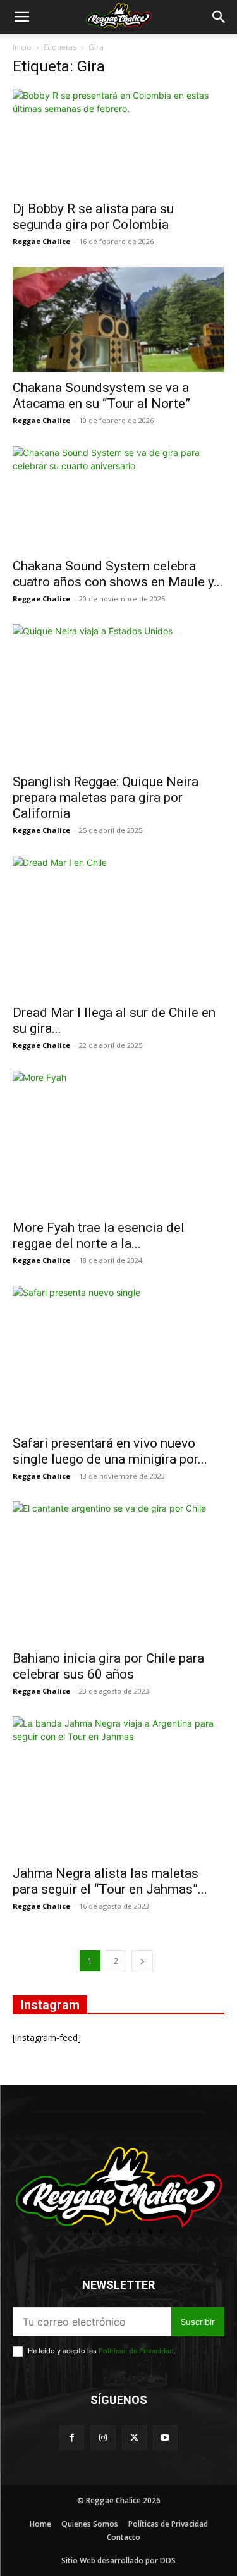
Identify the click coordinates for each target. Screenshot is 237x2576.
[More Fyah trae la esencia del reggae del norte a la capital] (118, 1141)
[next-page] (142, 1961)
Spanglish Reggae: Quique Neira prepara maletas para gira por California (106, 798)
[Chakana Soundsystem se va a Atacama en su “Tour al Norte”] (118, 319)
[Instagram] (103, 2438)
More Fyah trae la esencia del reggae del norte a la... (99, 1236)
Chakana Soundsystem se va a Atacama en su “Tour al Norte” (101, 396)
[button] (21, 17)
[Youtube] (165, 2438)
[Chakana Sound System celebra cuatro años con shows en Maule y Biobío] (118, 498)
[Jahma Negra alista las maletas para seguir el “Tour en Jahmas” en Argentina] (118, 1787)
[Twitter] (134, 2438)
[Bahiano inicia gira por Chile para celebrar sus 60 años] (118, 1572)
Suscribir (198, 2322)
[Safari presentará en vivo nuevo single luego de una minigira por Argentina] (118, 1356)
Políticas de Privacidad (136, 2351)
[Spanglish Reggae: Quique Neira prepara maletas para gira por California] (118, 695)
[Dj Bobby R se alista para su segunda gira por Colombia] (118, 141)
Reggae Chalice (41, 241)
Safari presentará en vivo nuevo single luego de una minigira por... (110, 1451)
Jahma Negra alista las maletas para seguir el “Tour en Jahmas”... (110, 1881)
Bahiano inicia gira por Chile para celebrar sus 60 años (108, 1666)
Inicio (22, 47)
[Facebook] (72, 2438)
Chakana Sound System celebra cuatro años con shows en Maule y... (118, 574)
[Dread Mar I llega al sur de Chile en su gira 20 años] (118, 926)
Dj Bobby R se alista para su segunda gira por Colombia (93, 217)
